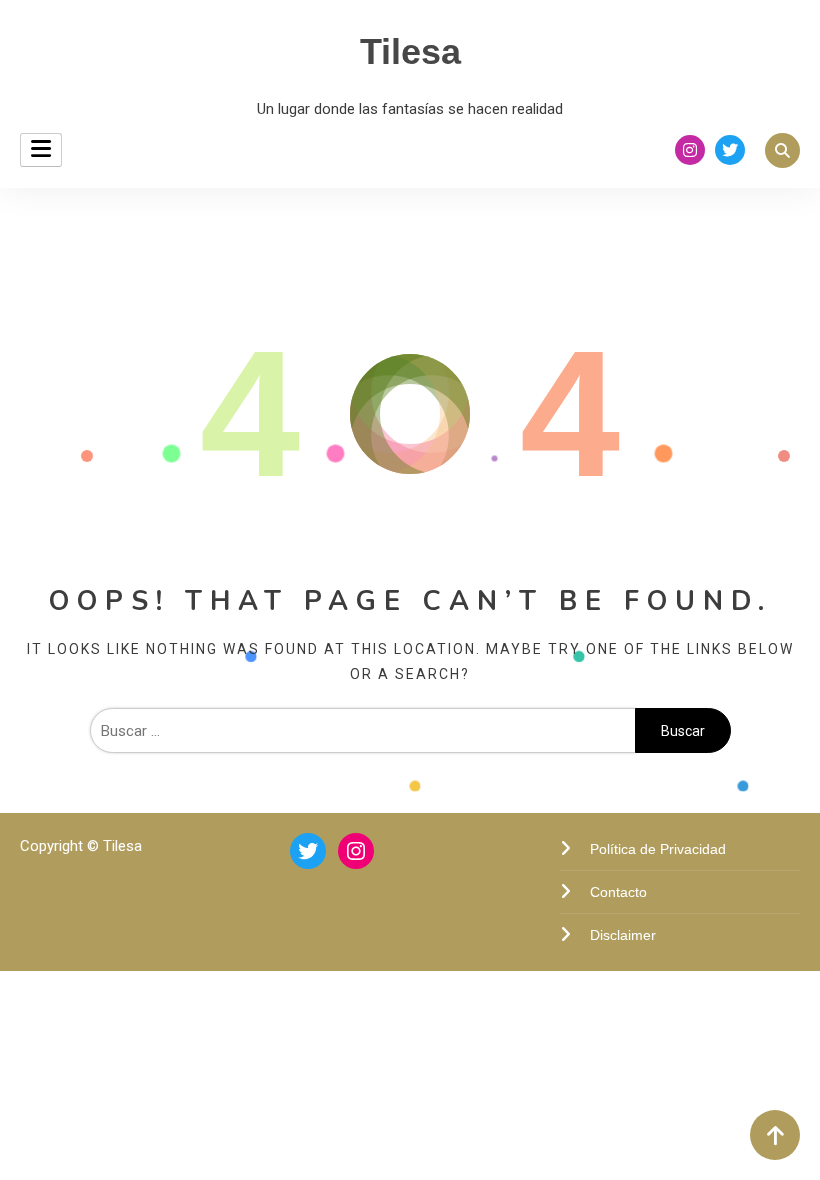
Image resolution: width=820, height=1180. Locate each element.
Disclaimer (623, 935)
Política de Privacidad (658, 849)
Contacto (618, 892)
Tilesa (410, 51)
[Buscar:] (362, 731)
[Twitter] (308, 851)
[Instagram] (356, 851)
